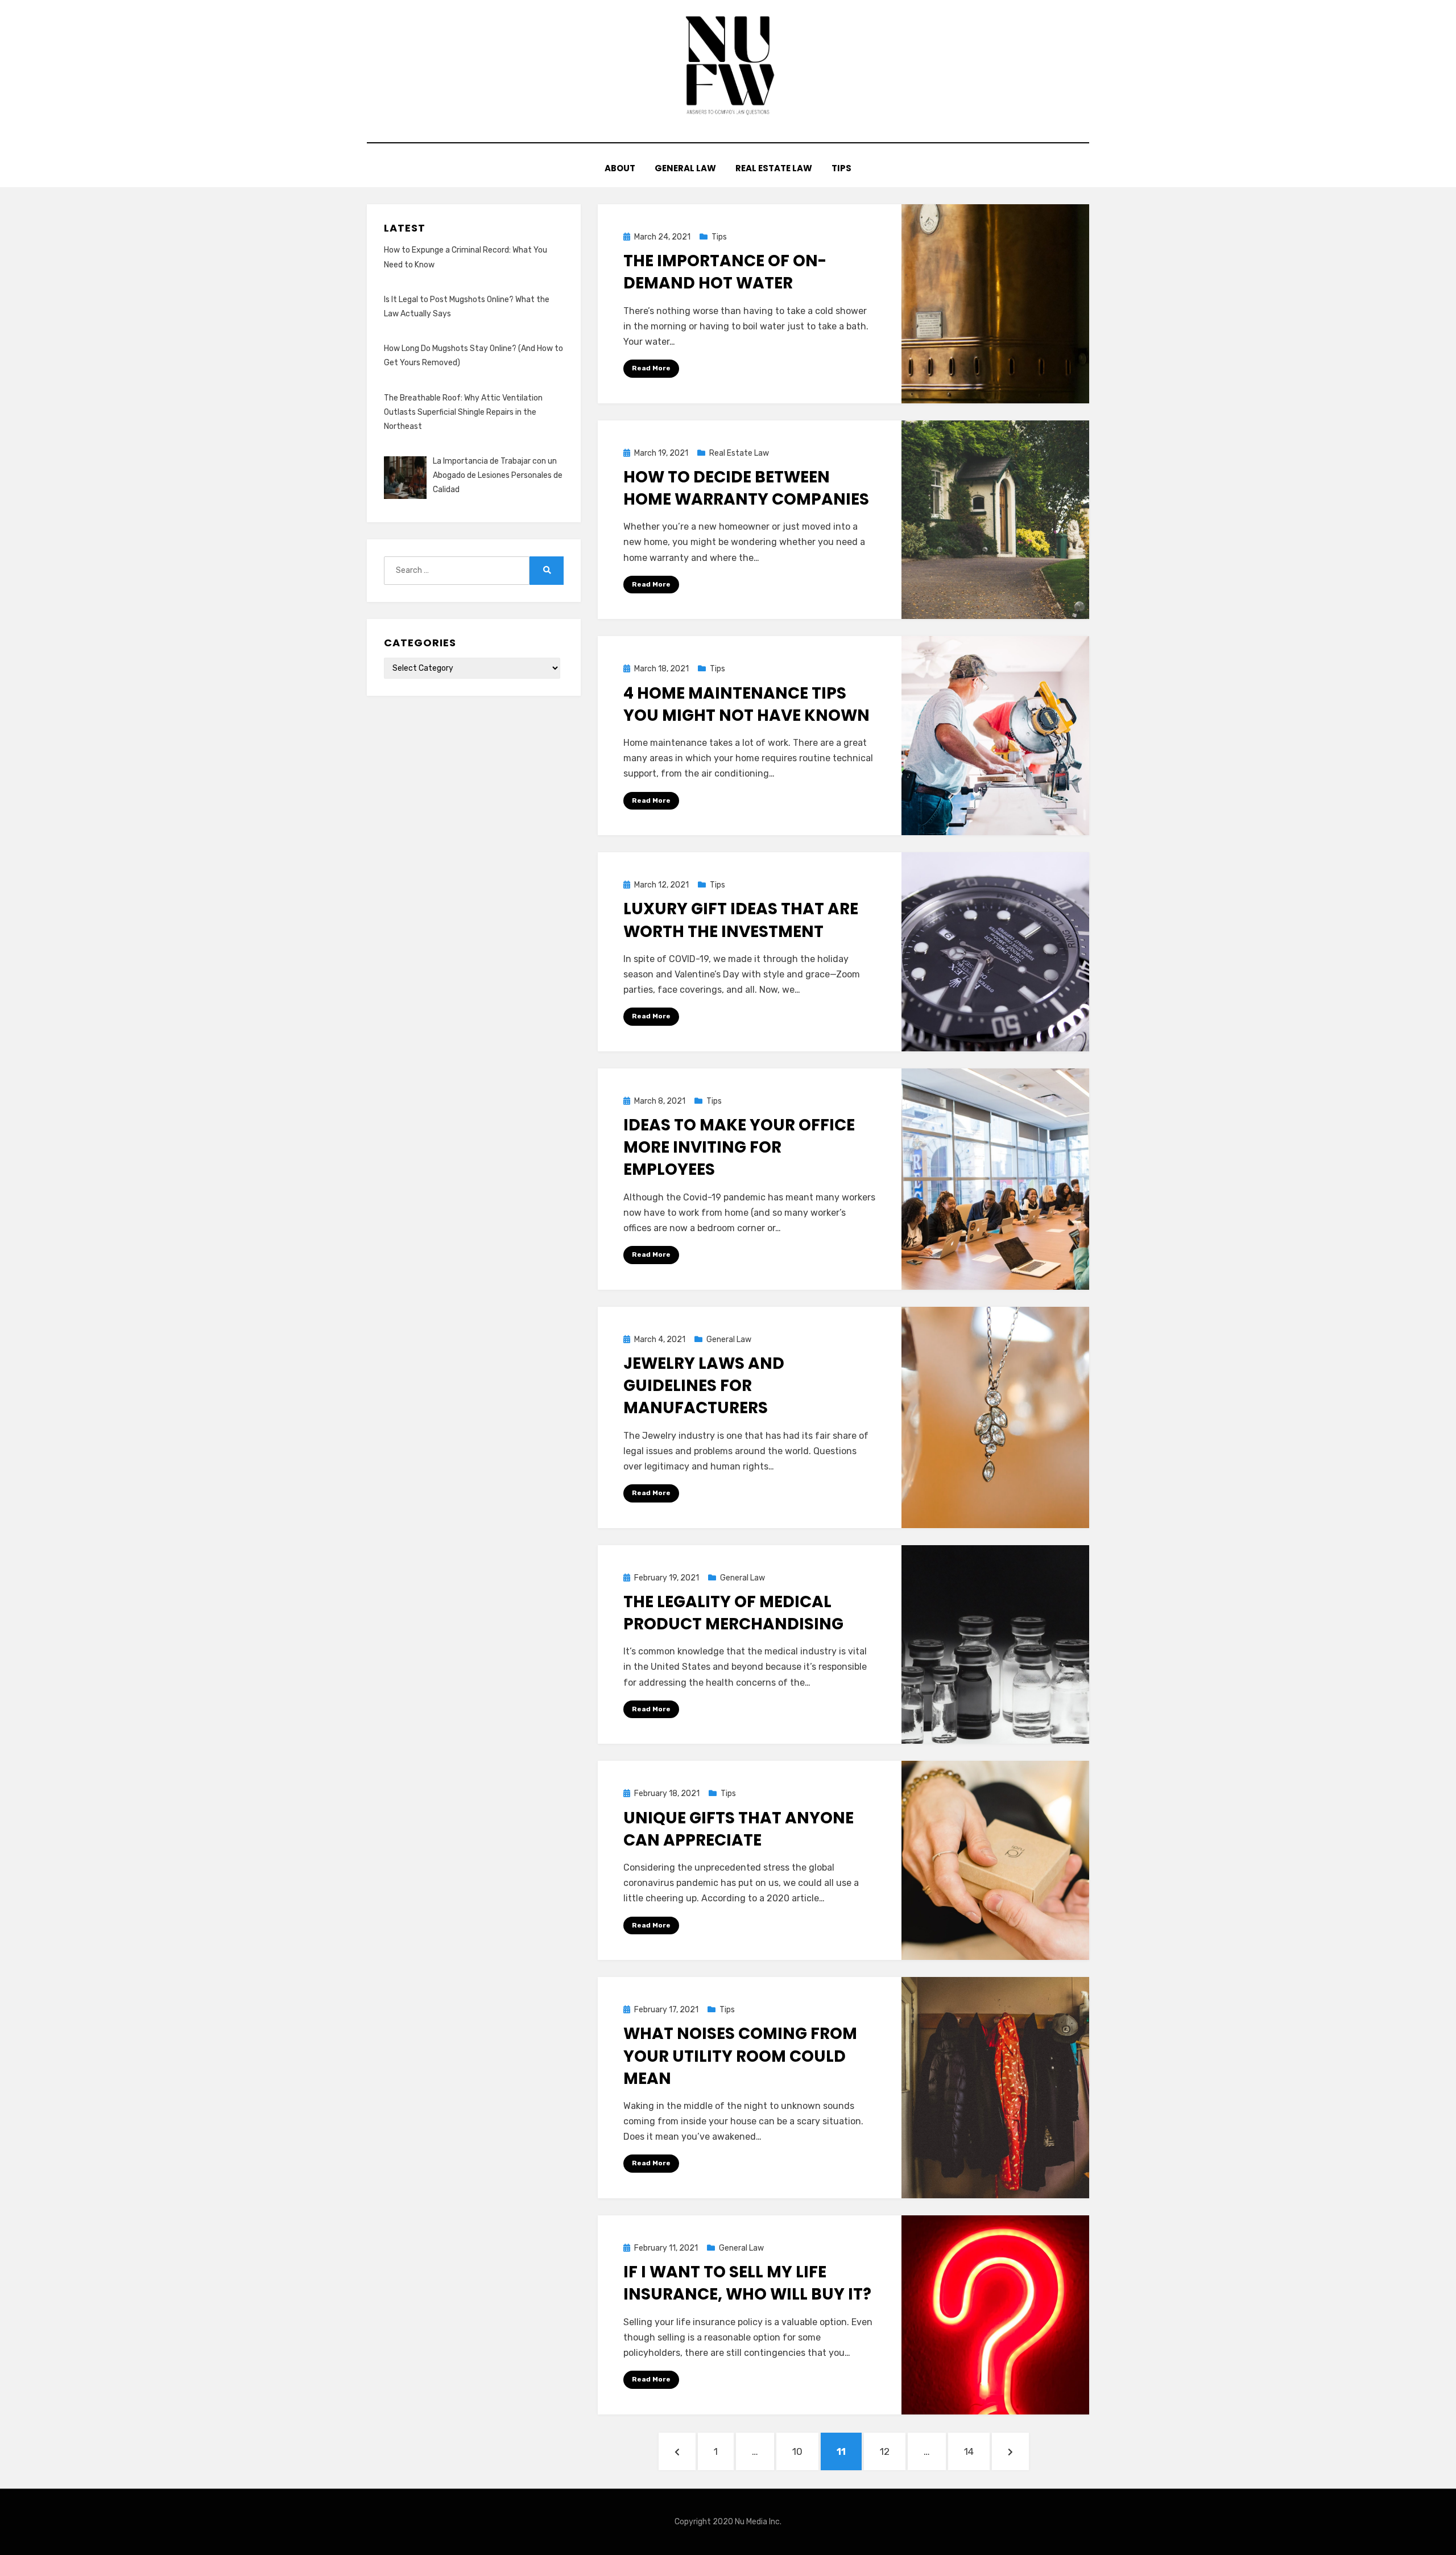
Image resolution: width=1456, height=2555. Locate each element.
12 (891, 2451)
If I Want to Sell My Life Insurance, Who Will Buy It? (747, 2283)
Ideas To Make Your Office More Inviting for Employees (739, 1147)
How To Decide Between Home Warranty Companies (746, 488)
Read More (651, 368)
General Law (685, 168)
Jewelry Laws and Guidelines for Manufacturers (704, 1386)
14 (975, 2451)
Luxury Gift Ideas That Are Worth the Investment (741, 920)
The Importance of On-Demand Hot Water (725, 272)
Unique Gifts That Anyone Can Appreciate (739, 1829)
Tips (841, 168)
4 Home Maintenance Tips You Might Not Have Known (746, 704)
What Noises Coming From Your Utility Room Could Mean (740, 2056)
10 (804, 2451)
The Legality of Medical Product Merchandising (733, 1613)
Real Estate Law (774, 168)
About (620, 168)
